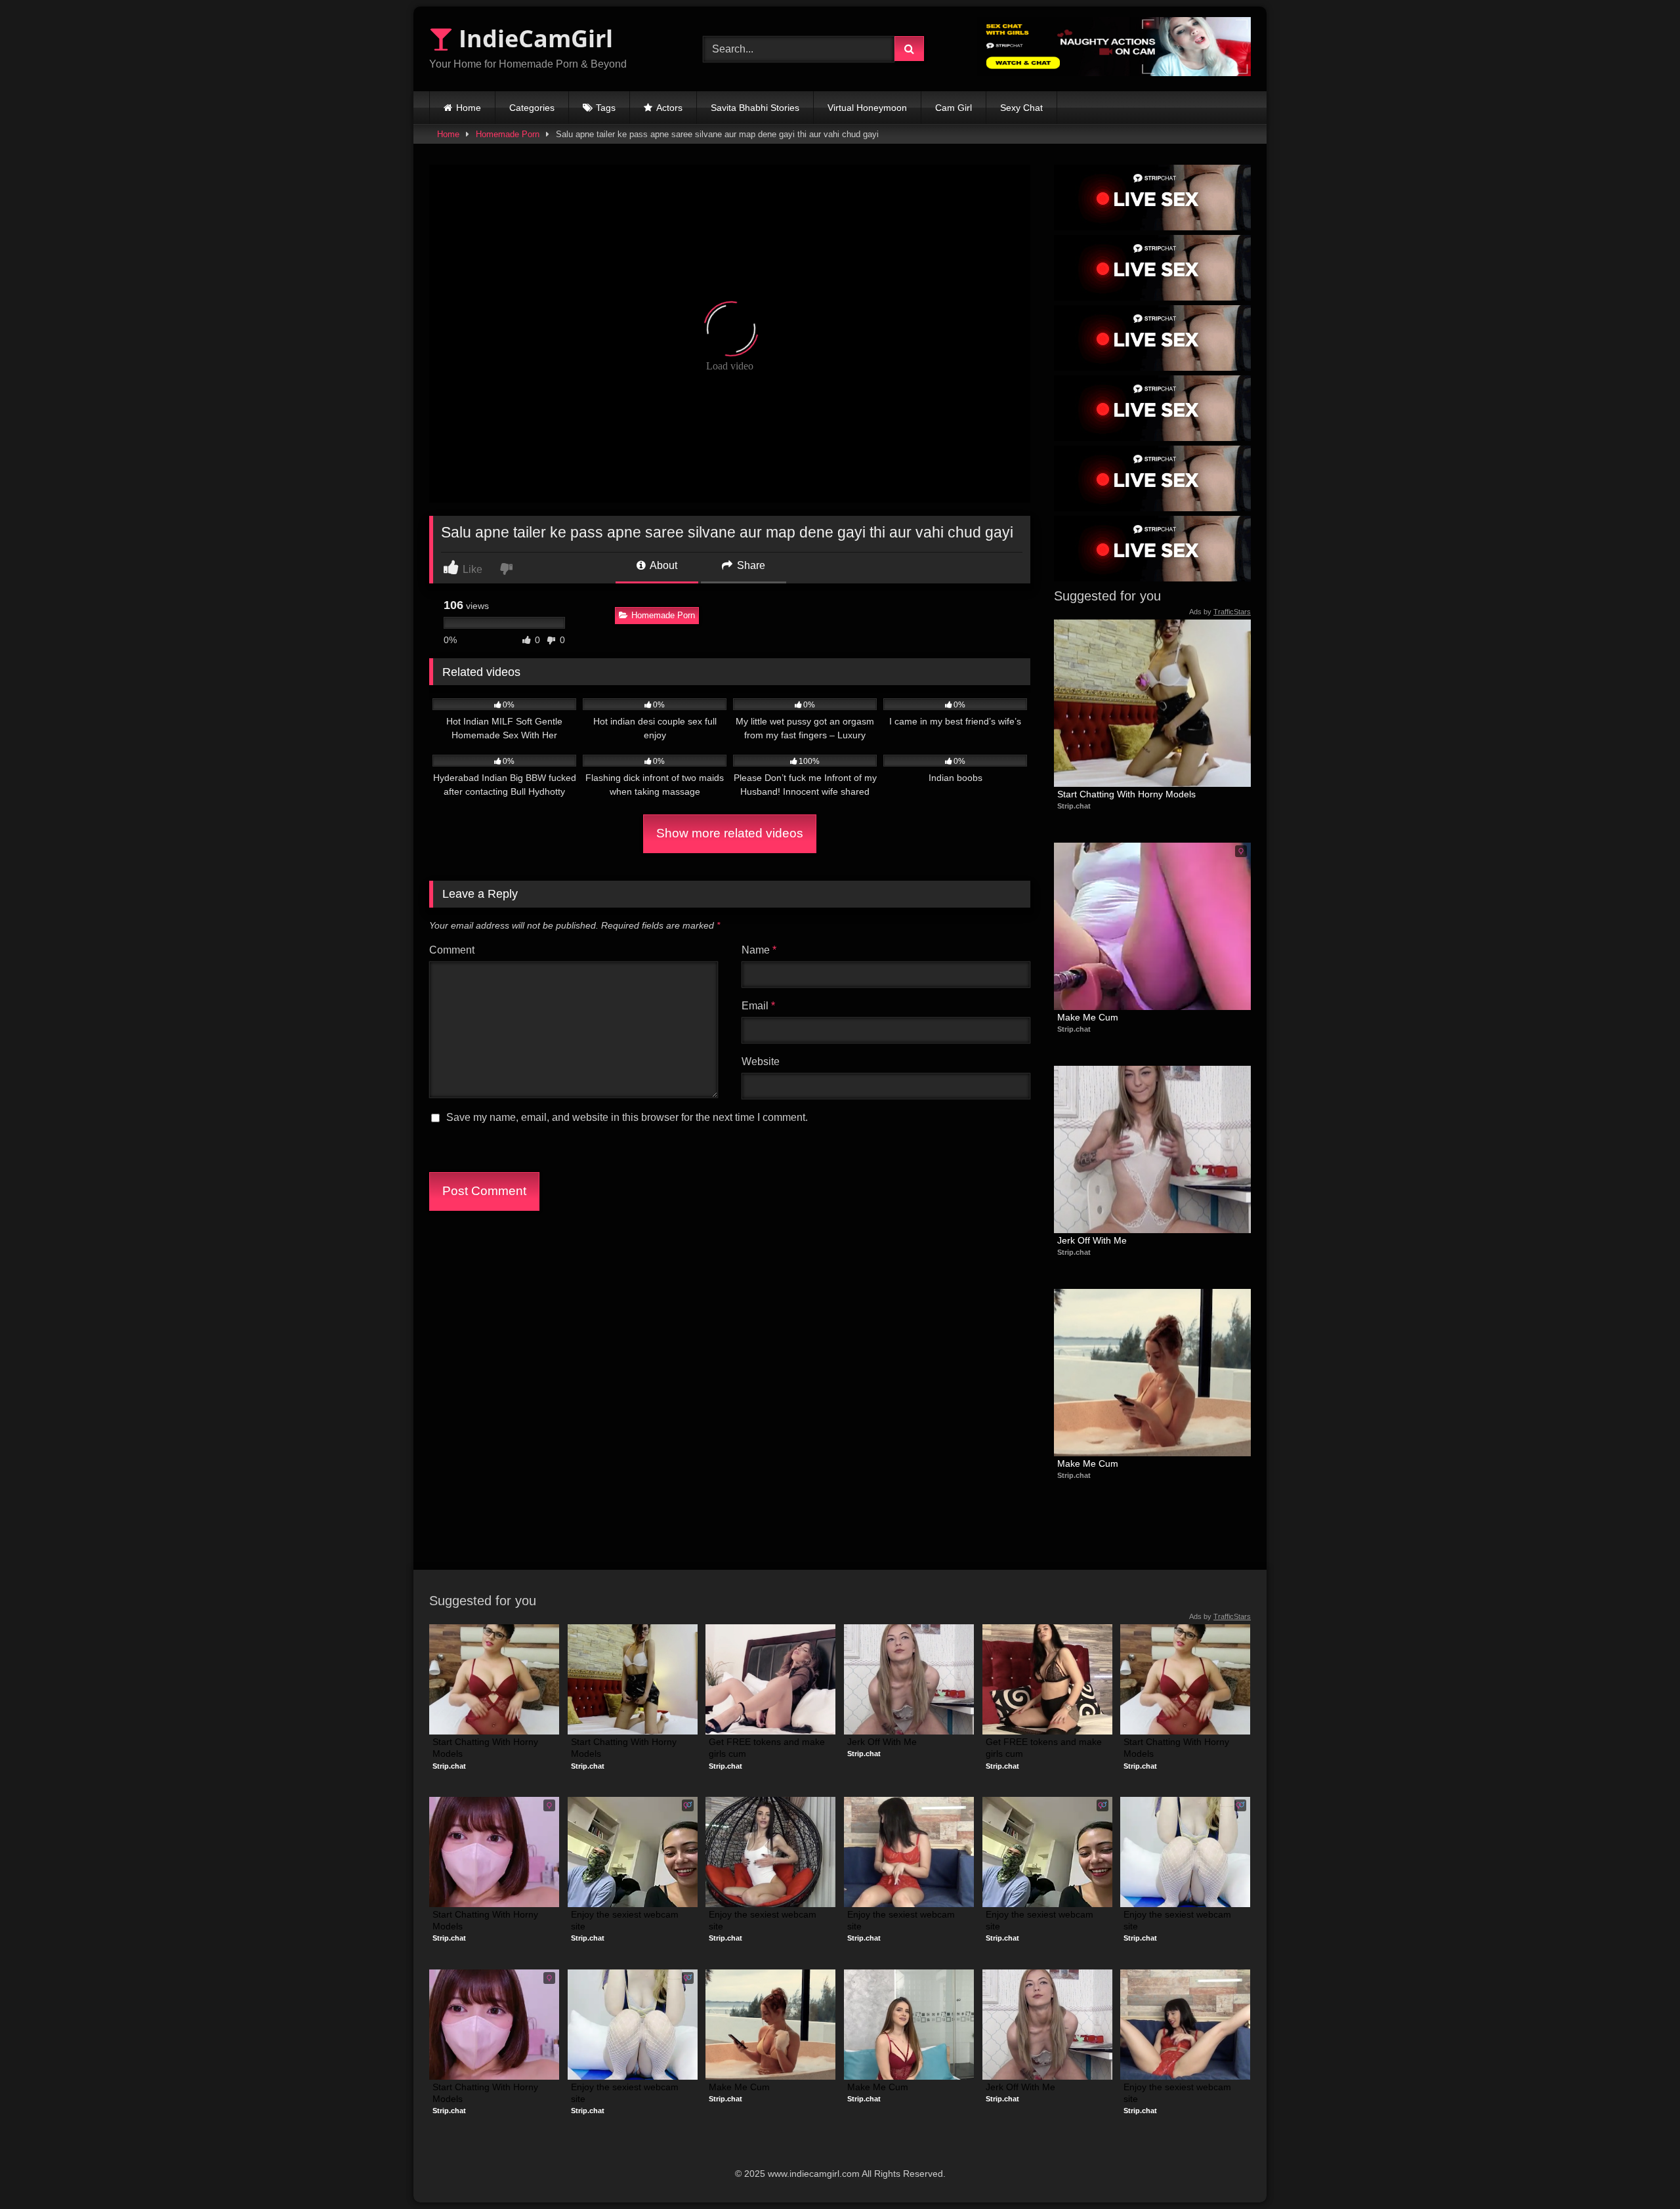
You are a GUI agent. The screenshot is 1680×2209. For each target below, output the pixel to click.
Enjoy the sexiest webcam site (626, 1920)
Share (750, 565)
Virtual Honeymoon (867, 108)
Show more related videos (730, 833)
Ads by (1220, 612)
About (662, 565)
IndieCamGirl (533, 38)
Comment (452, 950)
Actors (669, 108)
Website (761, 1062)
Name (759, 950)
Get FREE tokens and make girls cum (768, 1748)
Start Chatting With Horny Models (1126, 794)
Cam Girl (954, 108)
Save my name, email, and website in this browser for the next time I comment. (627, 1117)
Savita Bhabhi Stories (755, 108)
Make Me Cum (1088, 1017)
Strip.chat (1074, 806)
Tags (606, 108)
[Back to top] (1639, 2170)
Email (758, 1006)
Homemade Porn (508, 134)
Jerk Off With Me (1092, 1240)
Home (469, 108)
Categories (532, 108)
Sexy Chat (1021, 108)
